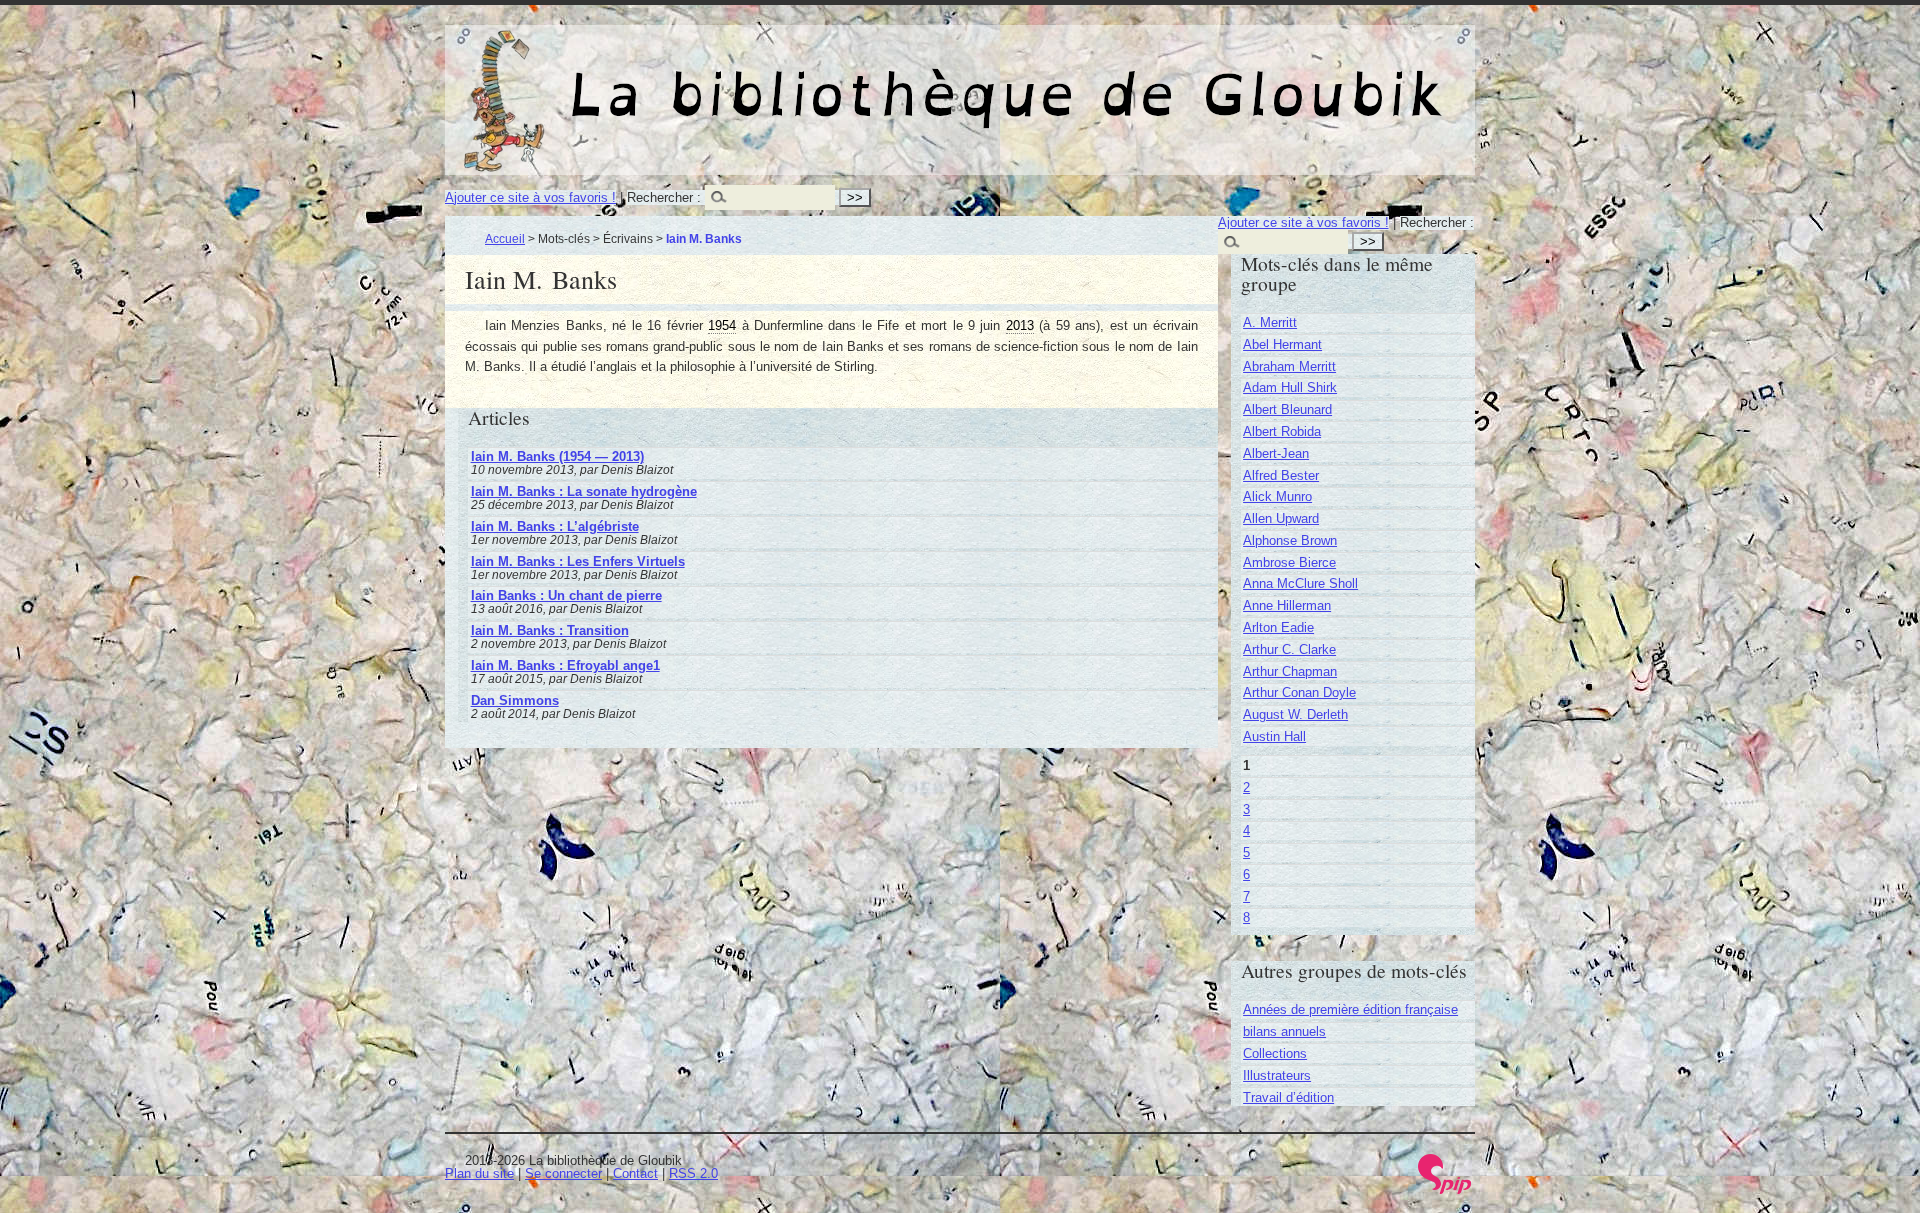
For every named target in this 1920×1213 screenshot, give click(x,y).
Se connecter (563, 1173)
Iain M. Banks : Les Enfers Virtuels (578, 561)
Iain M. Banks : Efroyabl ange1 (565, 665)
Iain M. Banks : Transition (550, 630)
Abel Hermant (1282, 344)
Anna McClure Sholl (1300, 583)
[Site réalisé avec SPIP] (1445, 1189)
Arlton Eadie (1278, 627)
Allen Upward (1281, 518)
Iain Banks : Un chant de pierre (566, 595)
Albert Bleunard (1287, 409)
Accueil (505, 238)
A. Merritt (1270, 322)
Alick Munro (1277, 496)
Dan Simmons (515, 700)
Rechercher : (664, 197)
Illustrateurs (1277, 1075)
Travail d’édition (1288, 1097)
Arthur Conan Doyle (1299, 692)
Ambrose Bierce (1289, 562)
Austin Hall (1274, 736)
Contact (635, 1173)
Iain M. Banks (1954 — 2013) (557, 456)
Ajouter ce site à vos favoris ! (530, 197)
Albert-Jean (1276, 453)
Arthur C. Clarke (1289, 649)
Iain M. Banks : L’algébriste (555, 526)
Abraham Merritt (1289, 366)
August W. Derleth (1295, 714)
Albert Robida (1282, 431)
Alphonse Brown (1290, 540)
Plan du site (479, 1173)
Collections (1275, 1053)
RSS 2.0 (693, 1173)
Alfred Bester (1281, 475)
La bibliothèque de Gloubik (1170, 78)
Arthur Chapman (1290, 671)
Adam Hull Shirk (1290, 387)
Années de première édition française (1350, 1009)
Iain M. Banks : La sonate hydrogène (584, 491)
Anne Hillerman (1287, 605)
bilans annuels (1284, 1031)
